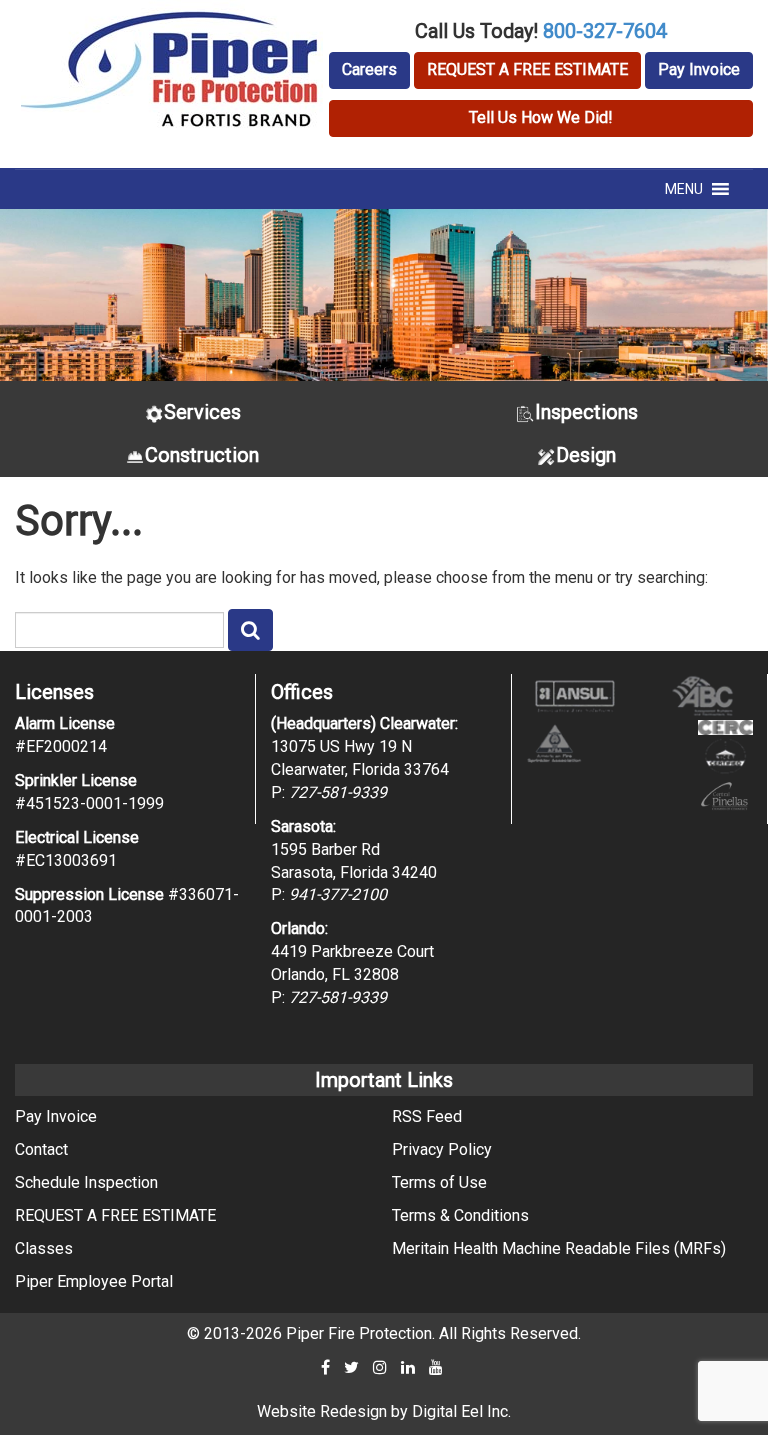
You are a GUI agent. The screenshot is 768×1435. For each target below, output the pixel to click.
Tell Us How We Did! (541, 117)
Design (586, 455)
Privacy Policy (442, 1149)
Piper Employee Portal (94, 1281)
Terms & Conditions (460, 1215)
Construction (202, 455)
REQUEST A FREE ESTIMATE (527, 69)
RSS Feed (427, 1116)
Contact (41, 1149)
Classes (44, 1248)
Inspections (586, 412)
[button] (684, 189)
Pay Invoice (699, 69)
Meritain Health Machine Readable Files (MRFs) (559, 1248)
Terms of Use (439, 1182)
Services (202, 412)
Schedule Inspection (86, 1182)
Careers (369, 69)
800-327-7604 (605, 31)
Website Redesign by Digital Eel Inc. (384, 1411)
